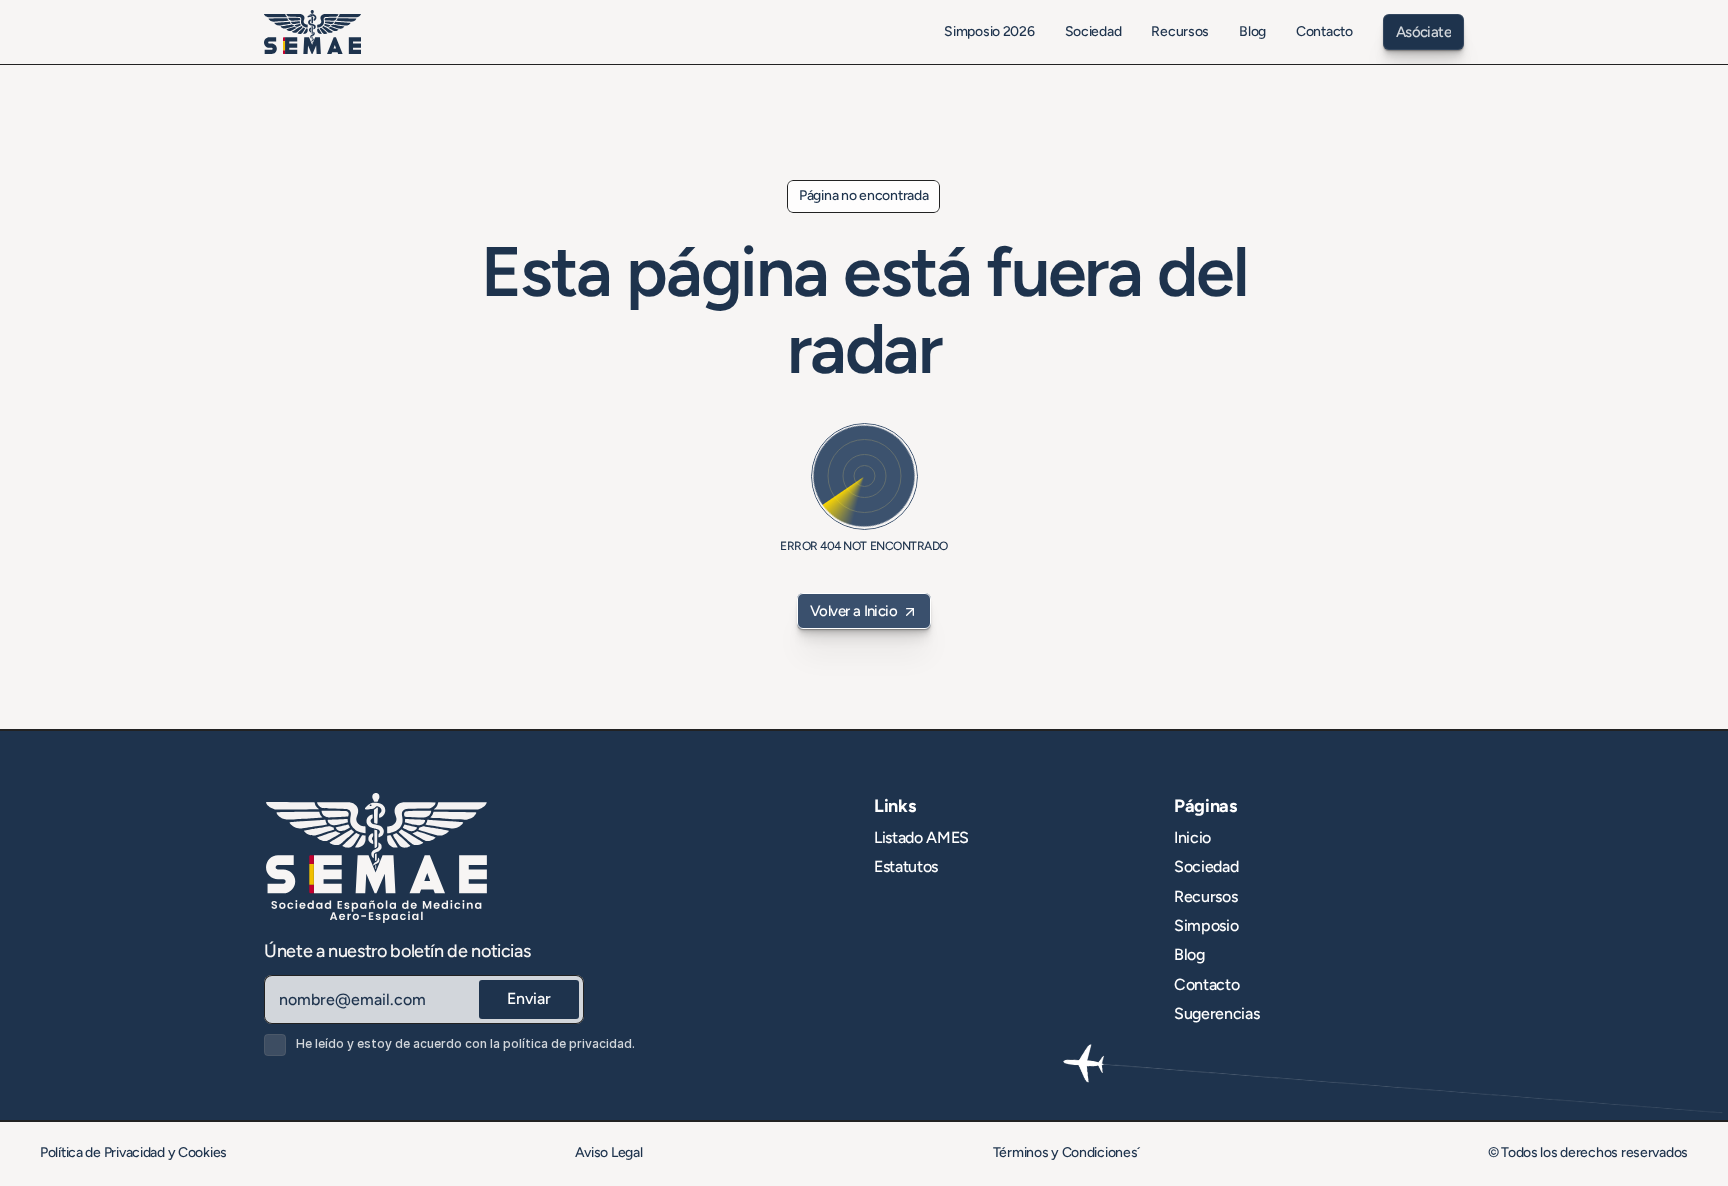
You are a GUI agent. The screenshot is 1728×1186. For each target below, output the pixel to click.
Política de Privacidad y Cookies (133, 1152)
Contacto (1206, 984)
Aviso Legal (610, 1152)
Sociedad (1206, 866)
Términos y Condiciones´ (1067, 1152)
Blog (1189, 954)
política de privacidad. (569, 1043)
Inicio (1192, 837)
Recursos (1205, 896)
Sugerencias (1216, 1013)
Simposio (1206, 925)
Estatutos (906, 866)
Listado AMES (921, 837)
